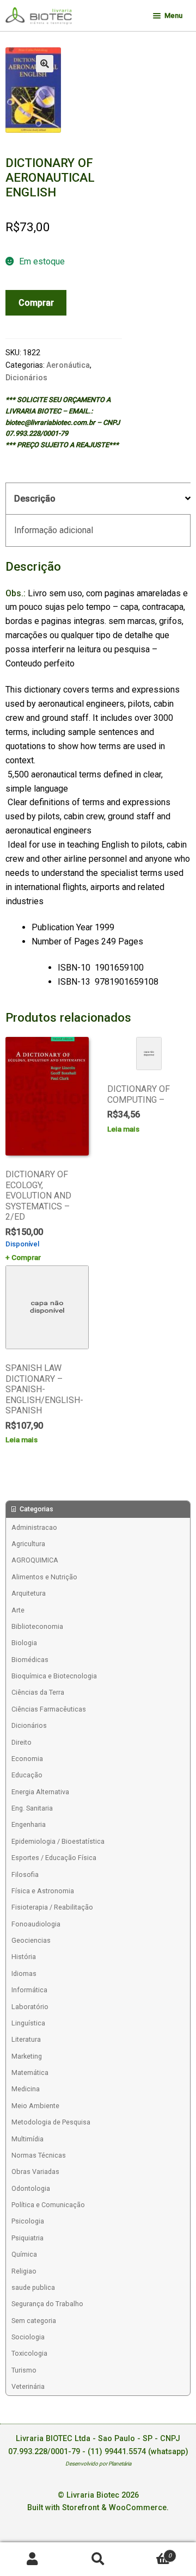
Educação (27, 1775)
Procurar (98, 2559)
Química (24, 2254)
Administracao (34, 1527)
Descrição (35, 499)
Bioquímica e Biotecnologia (54, 1676)
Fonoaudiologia (36, 1924)
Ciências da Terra (38, 1692)
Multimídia (27, 2139)
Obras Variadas (35, 2172)
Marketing (27, 2056)
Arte (18, 1610)
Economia (27, 1759)
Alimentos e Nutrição (44, 1577)
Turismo (24, 2370)
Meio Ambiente (35, 2106)
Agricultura (28, 1544)
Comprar (36, 303)
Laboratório (30, 2007)
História (24, 1957)
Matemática (30, 2072)
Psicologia (28, 2221)
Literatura (26, 2039)
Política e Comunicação (48, 2205)
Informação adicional (54, 530)
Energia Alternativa (40, 1792)
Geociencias (31, 1940)
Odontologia (31, 2188)
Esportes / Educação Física (54, 1858)
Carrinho (151, 2552)
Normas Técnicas (39, 2155)
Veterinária (28, 2386)
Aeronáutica (68, 365)
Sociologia (28, 2337)
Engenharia (29, 1824)
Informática (29, 1990)
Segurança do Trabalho (47, 2304)
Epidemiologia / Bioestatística (58, 1841)
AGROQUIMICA (35, 1560)
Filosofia (25, 1874)
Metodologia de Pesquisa (51, 2122)
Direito (22, 1742)
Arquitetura (29, 1593)
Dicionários (26, 378)
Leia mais (123, 1129)
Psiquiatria (27, 2238)
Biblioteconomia (37, 1626)
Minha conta (33, 2559)
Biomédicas (30, 1660)
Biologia (24, 1643)
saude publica (33, 2287)
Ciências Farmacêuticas (49, 1709)
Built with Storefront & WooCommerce (97, 2508)
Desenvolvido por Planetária (98, 2464)
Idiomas (24, 1973)
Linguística (28, 2023)
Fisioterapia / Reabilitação (52, 1907)
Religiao (24, 2271)
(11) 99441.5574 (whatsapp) (138, 2452)
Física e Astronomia (43, 1891)
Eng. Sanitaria (32, 1808)
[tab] (98, 499)
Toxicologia (29, 2353)
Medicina (26, 2089)
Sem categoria (34, 2321)
